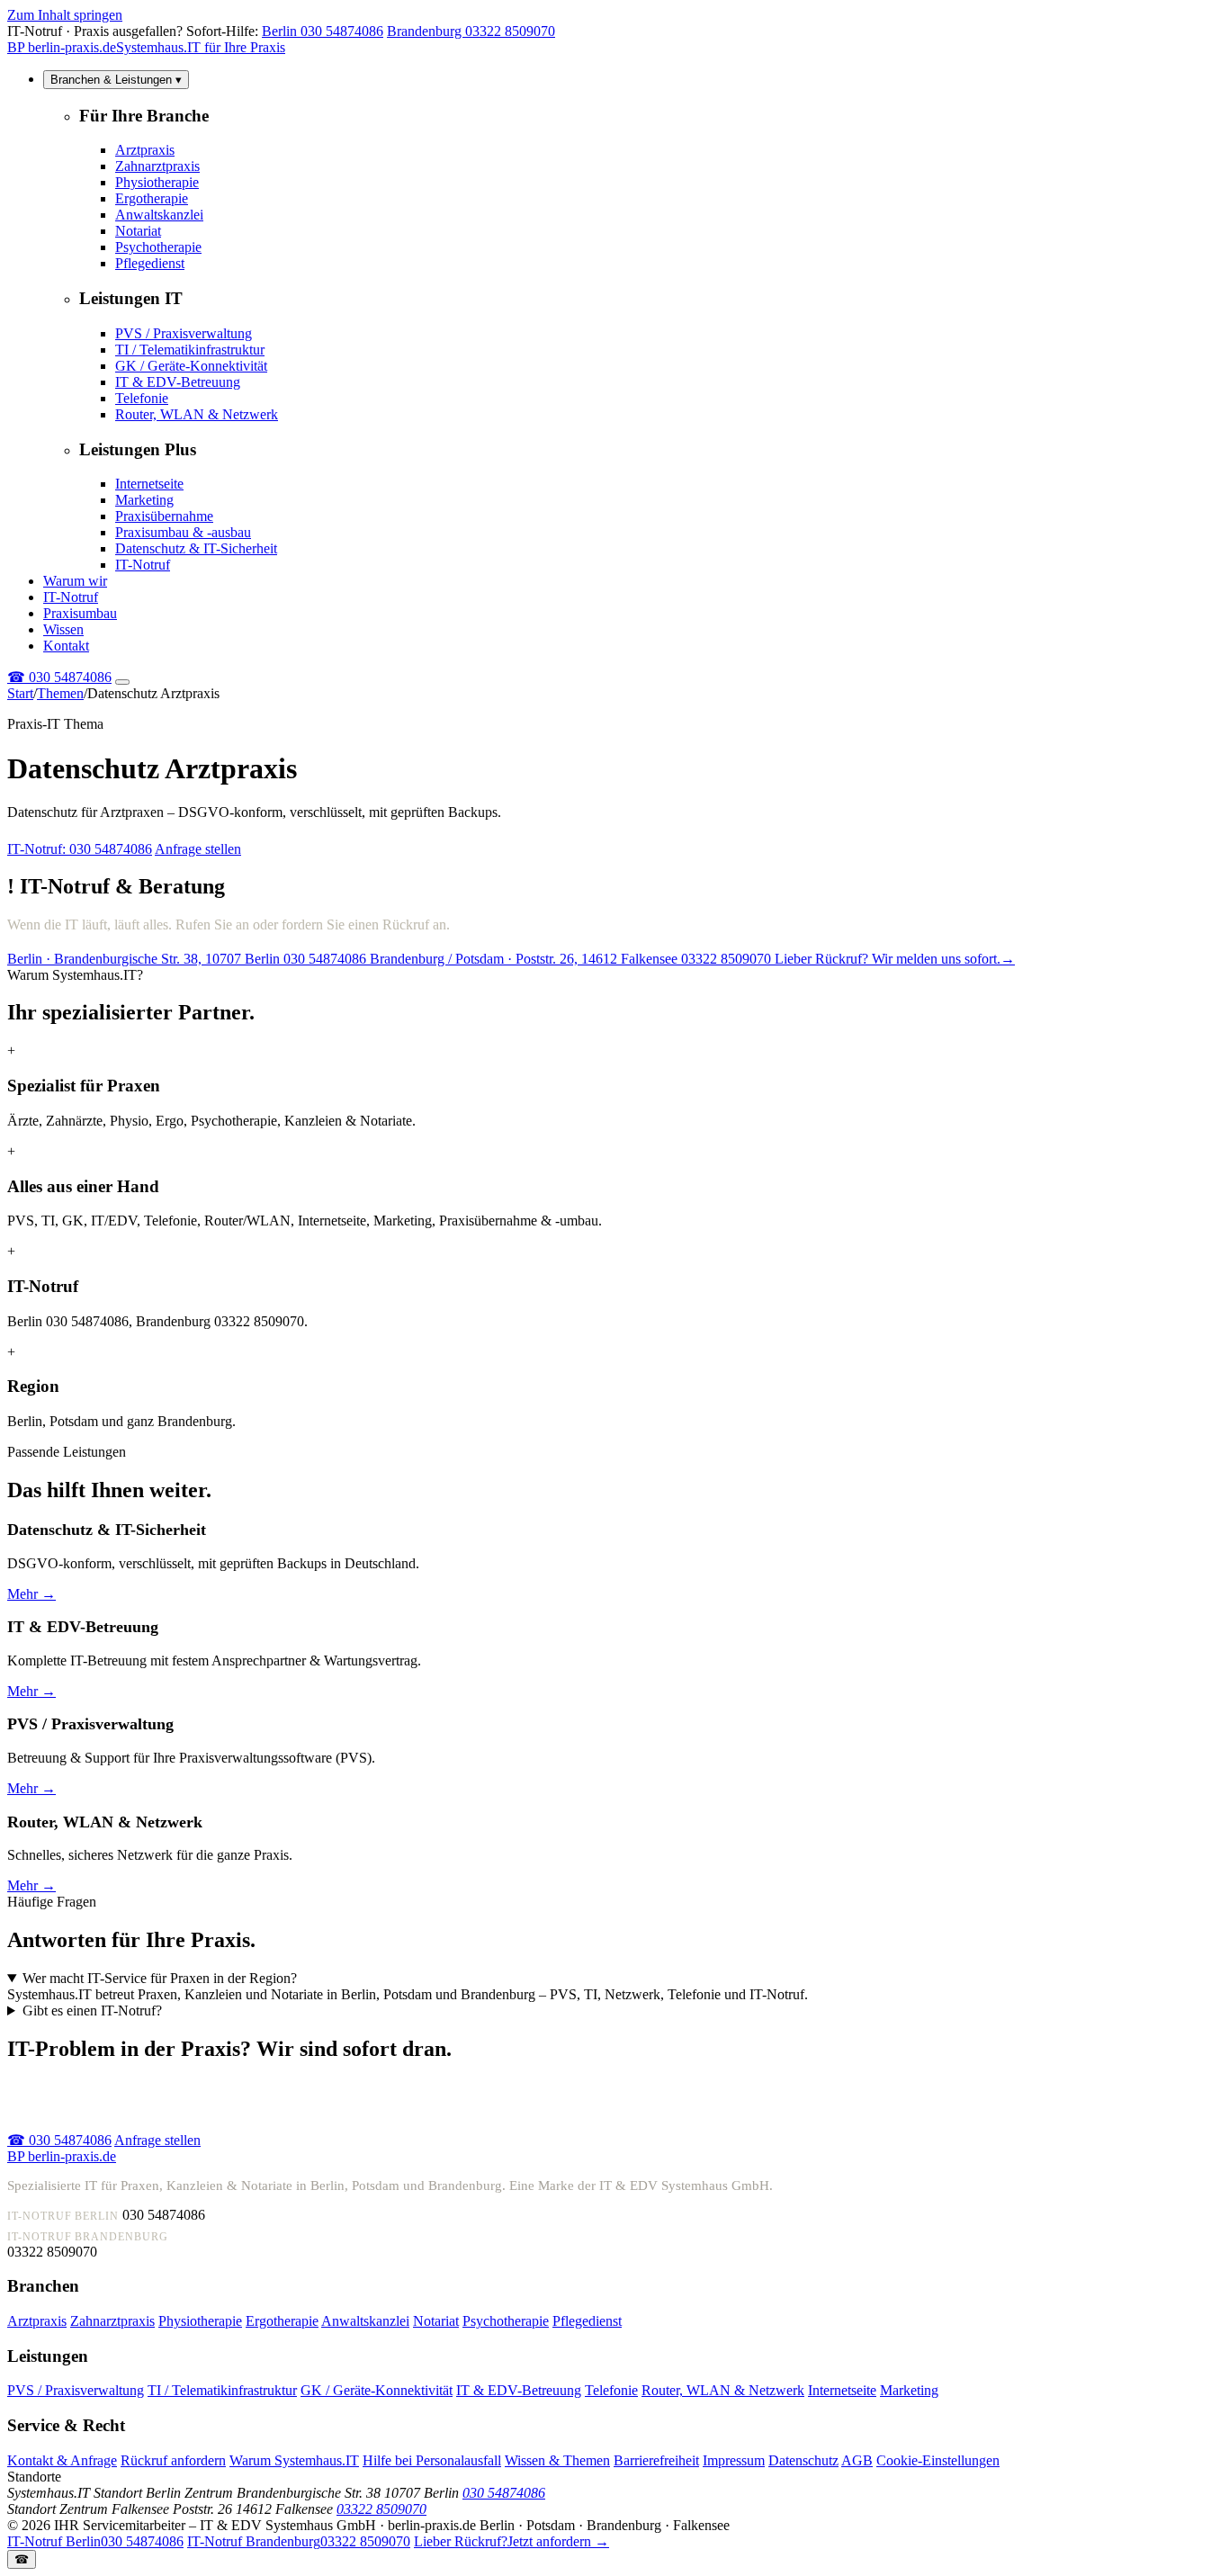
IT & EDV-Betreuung (178, 382)
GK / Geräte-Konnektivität (191, 366)
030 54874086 (59, 677)
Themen (60, 693)
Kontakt (66, 646)
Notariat (138, 231)
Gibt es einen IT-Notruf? (92, 2011)
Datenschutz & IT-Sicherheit (196, 548)
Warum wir (75, 581)
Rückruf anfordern (173, 2460)
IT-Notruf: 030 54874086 (80, 849)
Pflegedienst (150, 263)
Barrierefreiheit (656, 2460)
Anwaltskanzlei (159, 215)
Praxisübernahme (164, 516)
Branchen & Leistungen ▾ (116, 80)
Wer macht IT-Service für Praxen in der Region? (160, 1978)
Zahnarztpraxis (157, 166)
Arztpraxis (145, 150)
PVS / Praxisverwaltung (184, 333)
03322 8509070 (381, 2509)
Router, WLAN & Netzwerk (197, 414)
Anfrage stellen (198, 849)
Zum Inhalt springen (65, 15)
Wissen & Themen (557, 2460)
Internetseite (149, 484)
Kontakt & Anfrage (62, 2460)
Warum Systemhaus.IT (294, 2460)
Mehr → (31, 1594)
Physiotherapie (157, 182)
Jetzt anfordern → (511, 2541)
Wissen (63, 629)
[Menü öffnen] (122, 682)
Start (20, 693)
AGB (857, 2460)
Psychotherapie (158, 247)
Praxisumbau (80, 613)
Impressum (734, 2460)
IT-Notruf (143, 565)
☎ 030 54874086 (59, 2140)
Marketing (144, 500)
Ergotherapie (152, 198)
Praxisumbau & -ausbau (183, 532)
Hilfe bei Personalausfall (432, 2460)
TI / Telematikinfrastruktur (190, 350)
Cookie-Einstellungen (938, 2460)
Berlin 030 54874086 (323, 31)
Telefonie (142, 398)
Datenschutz (803, 2460)
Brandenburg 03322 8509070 (471, 31)
